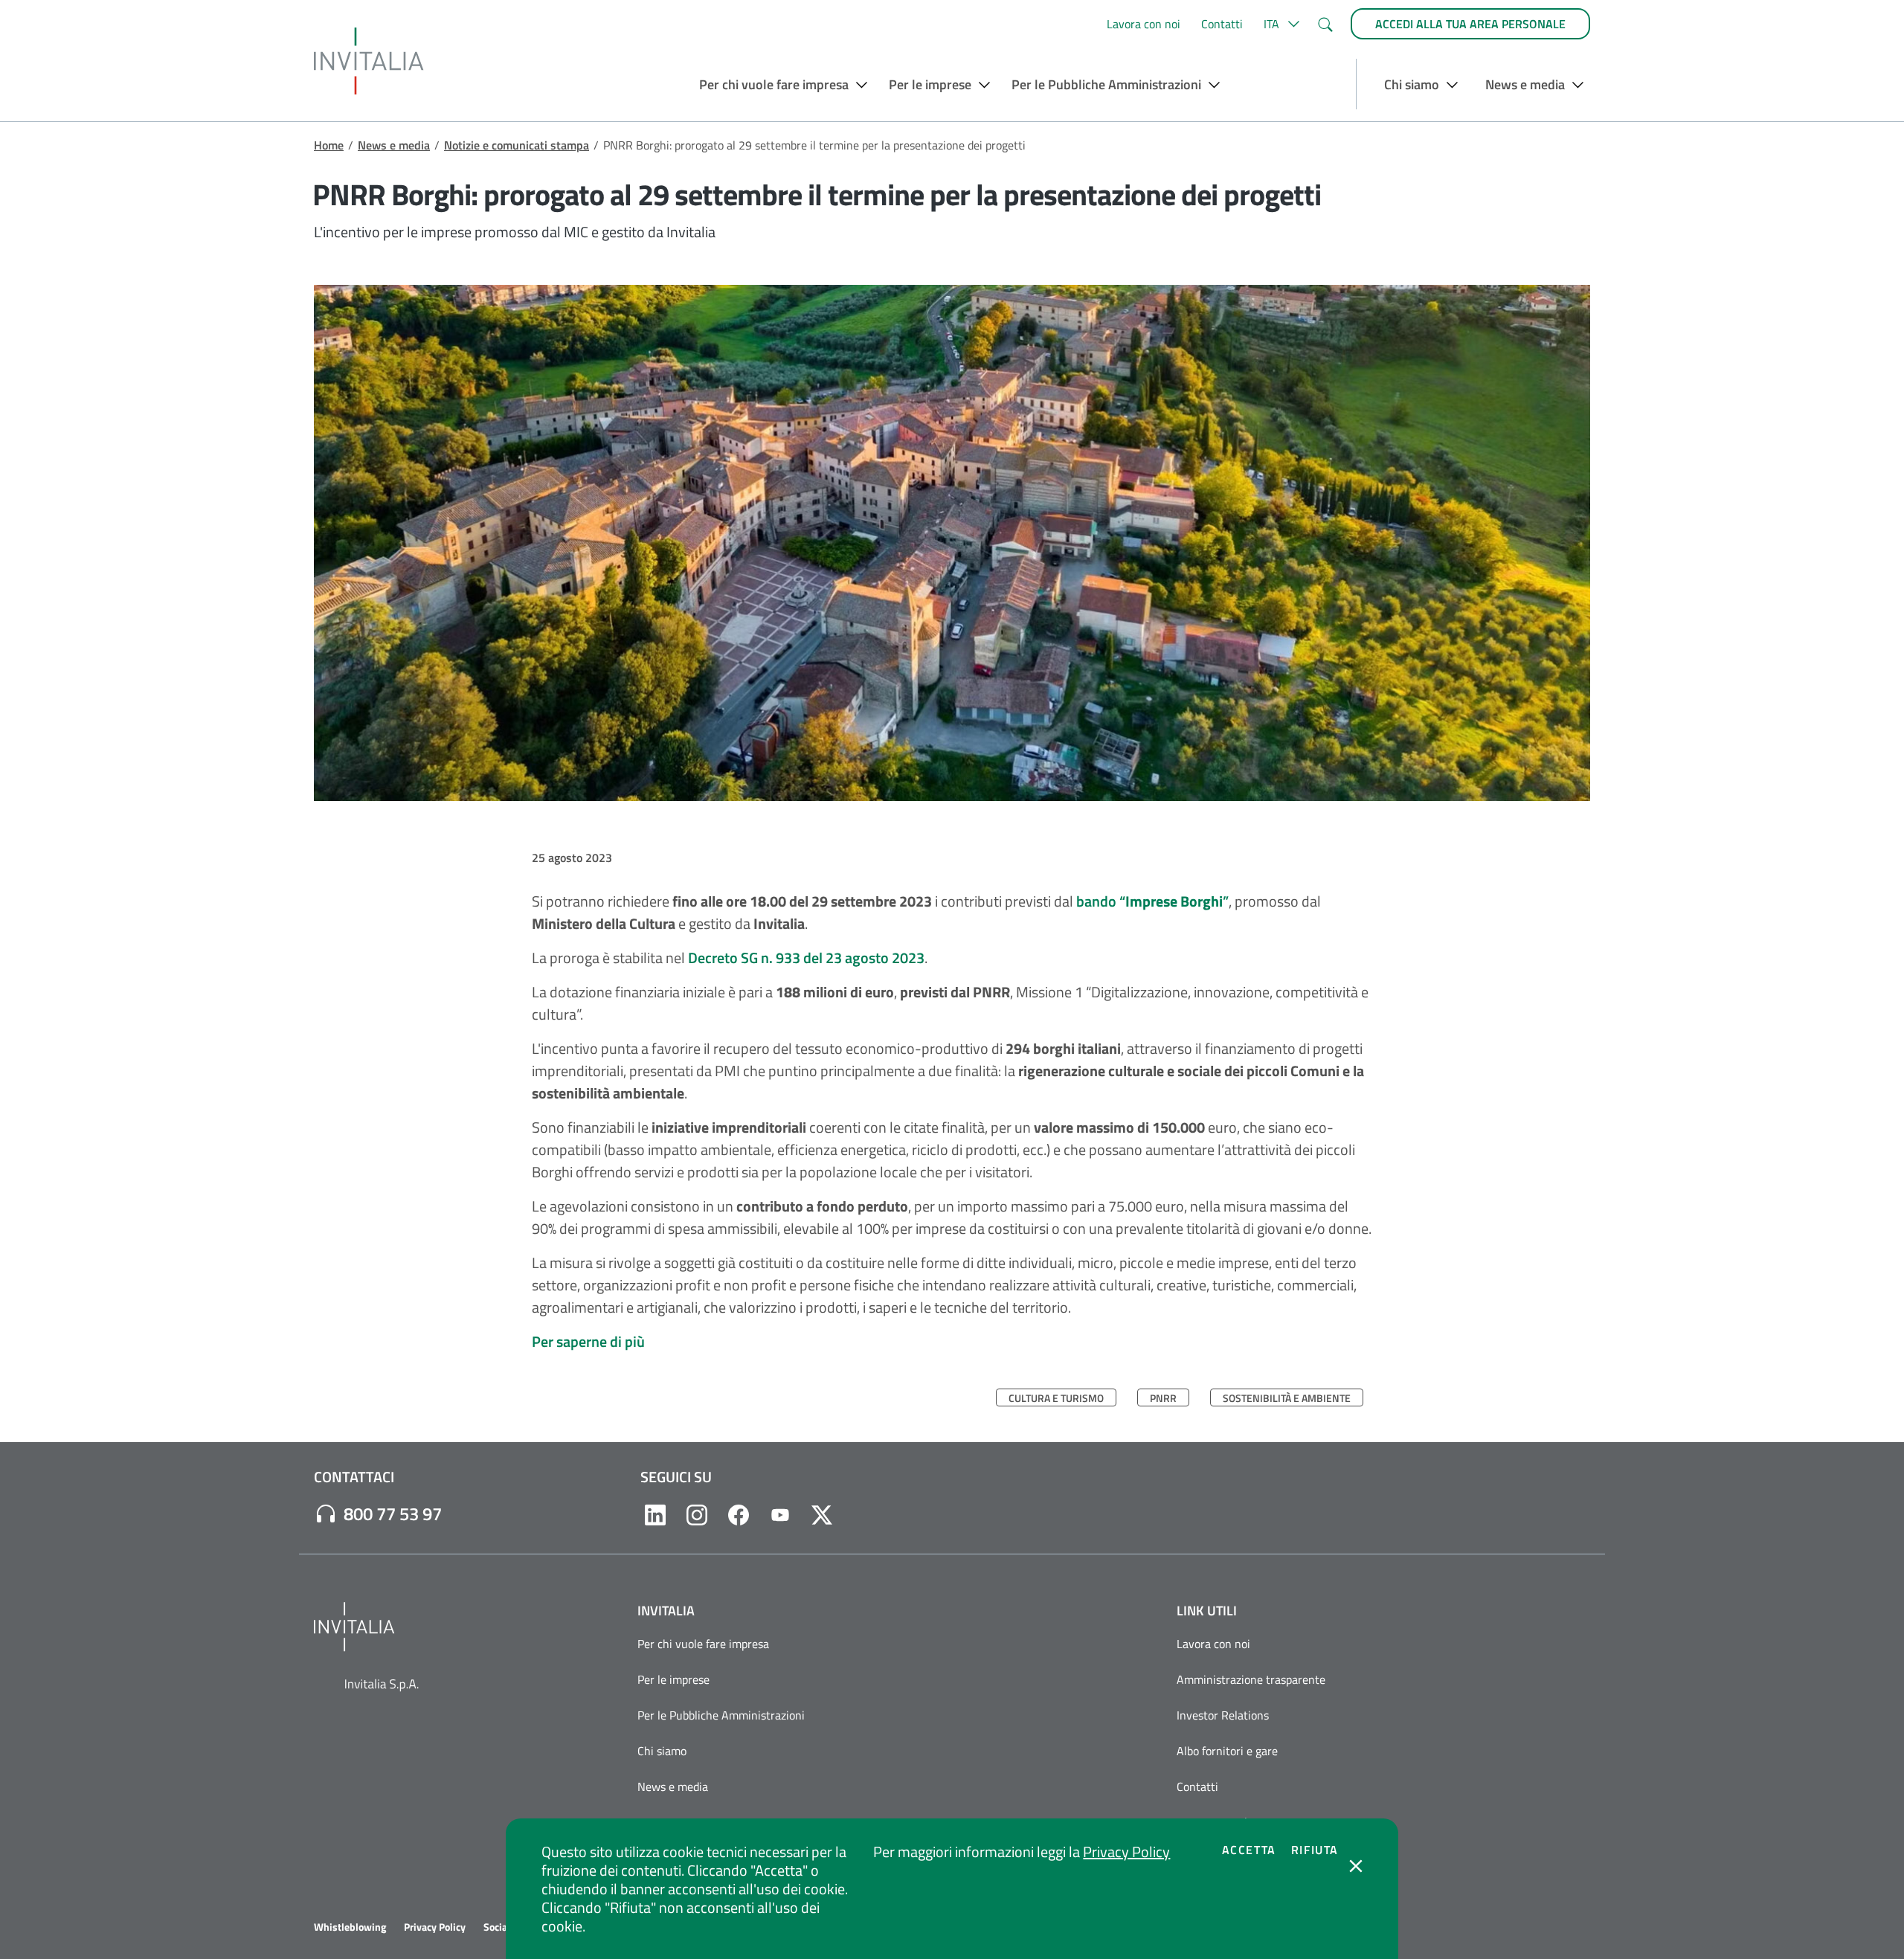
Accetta (1249, 1850)
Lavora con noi (1144, 24)
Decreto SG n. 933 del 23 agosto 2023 (806, 958)
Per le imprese (673, 1679)
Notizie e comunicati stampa (517, 145)
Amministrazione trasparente (1251, 1679)
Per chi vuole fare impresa (703, 1644)
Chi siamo (662, 1751)
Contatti (1222, 24)
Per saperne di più (588, 1341)
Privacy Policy (1126, 1852)
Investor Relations (1223, 1715)
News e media (394, 145)
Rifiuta (1315, 1850)
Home (329, 145)
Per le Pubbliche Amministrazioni (721, 1715)
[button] (1280, 24)
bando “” (1152, 901)
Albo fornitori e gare (1227, 1751)
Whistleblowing (350, 1927)
